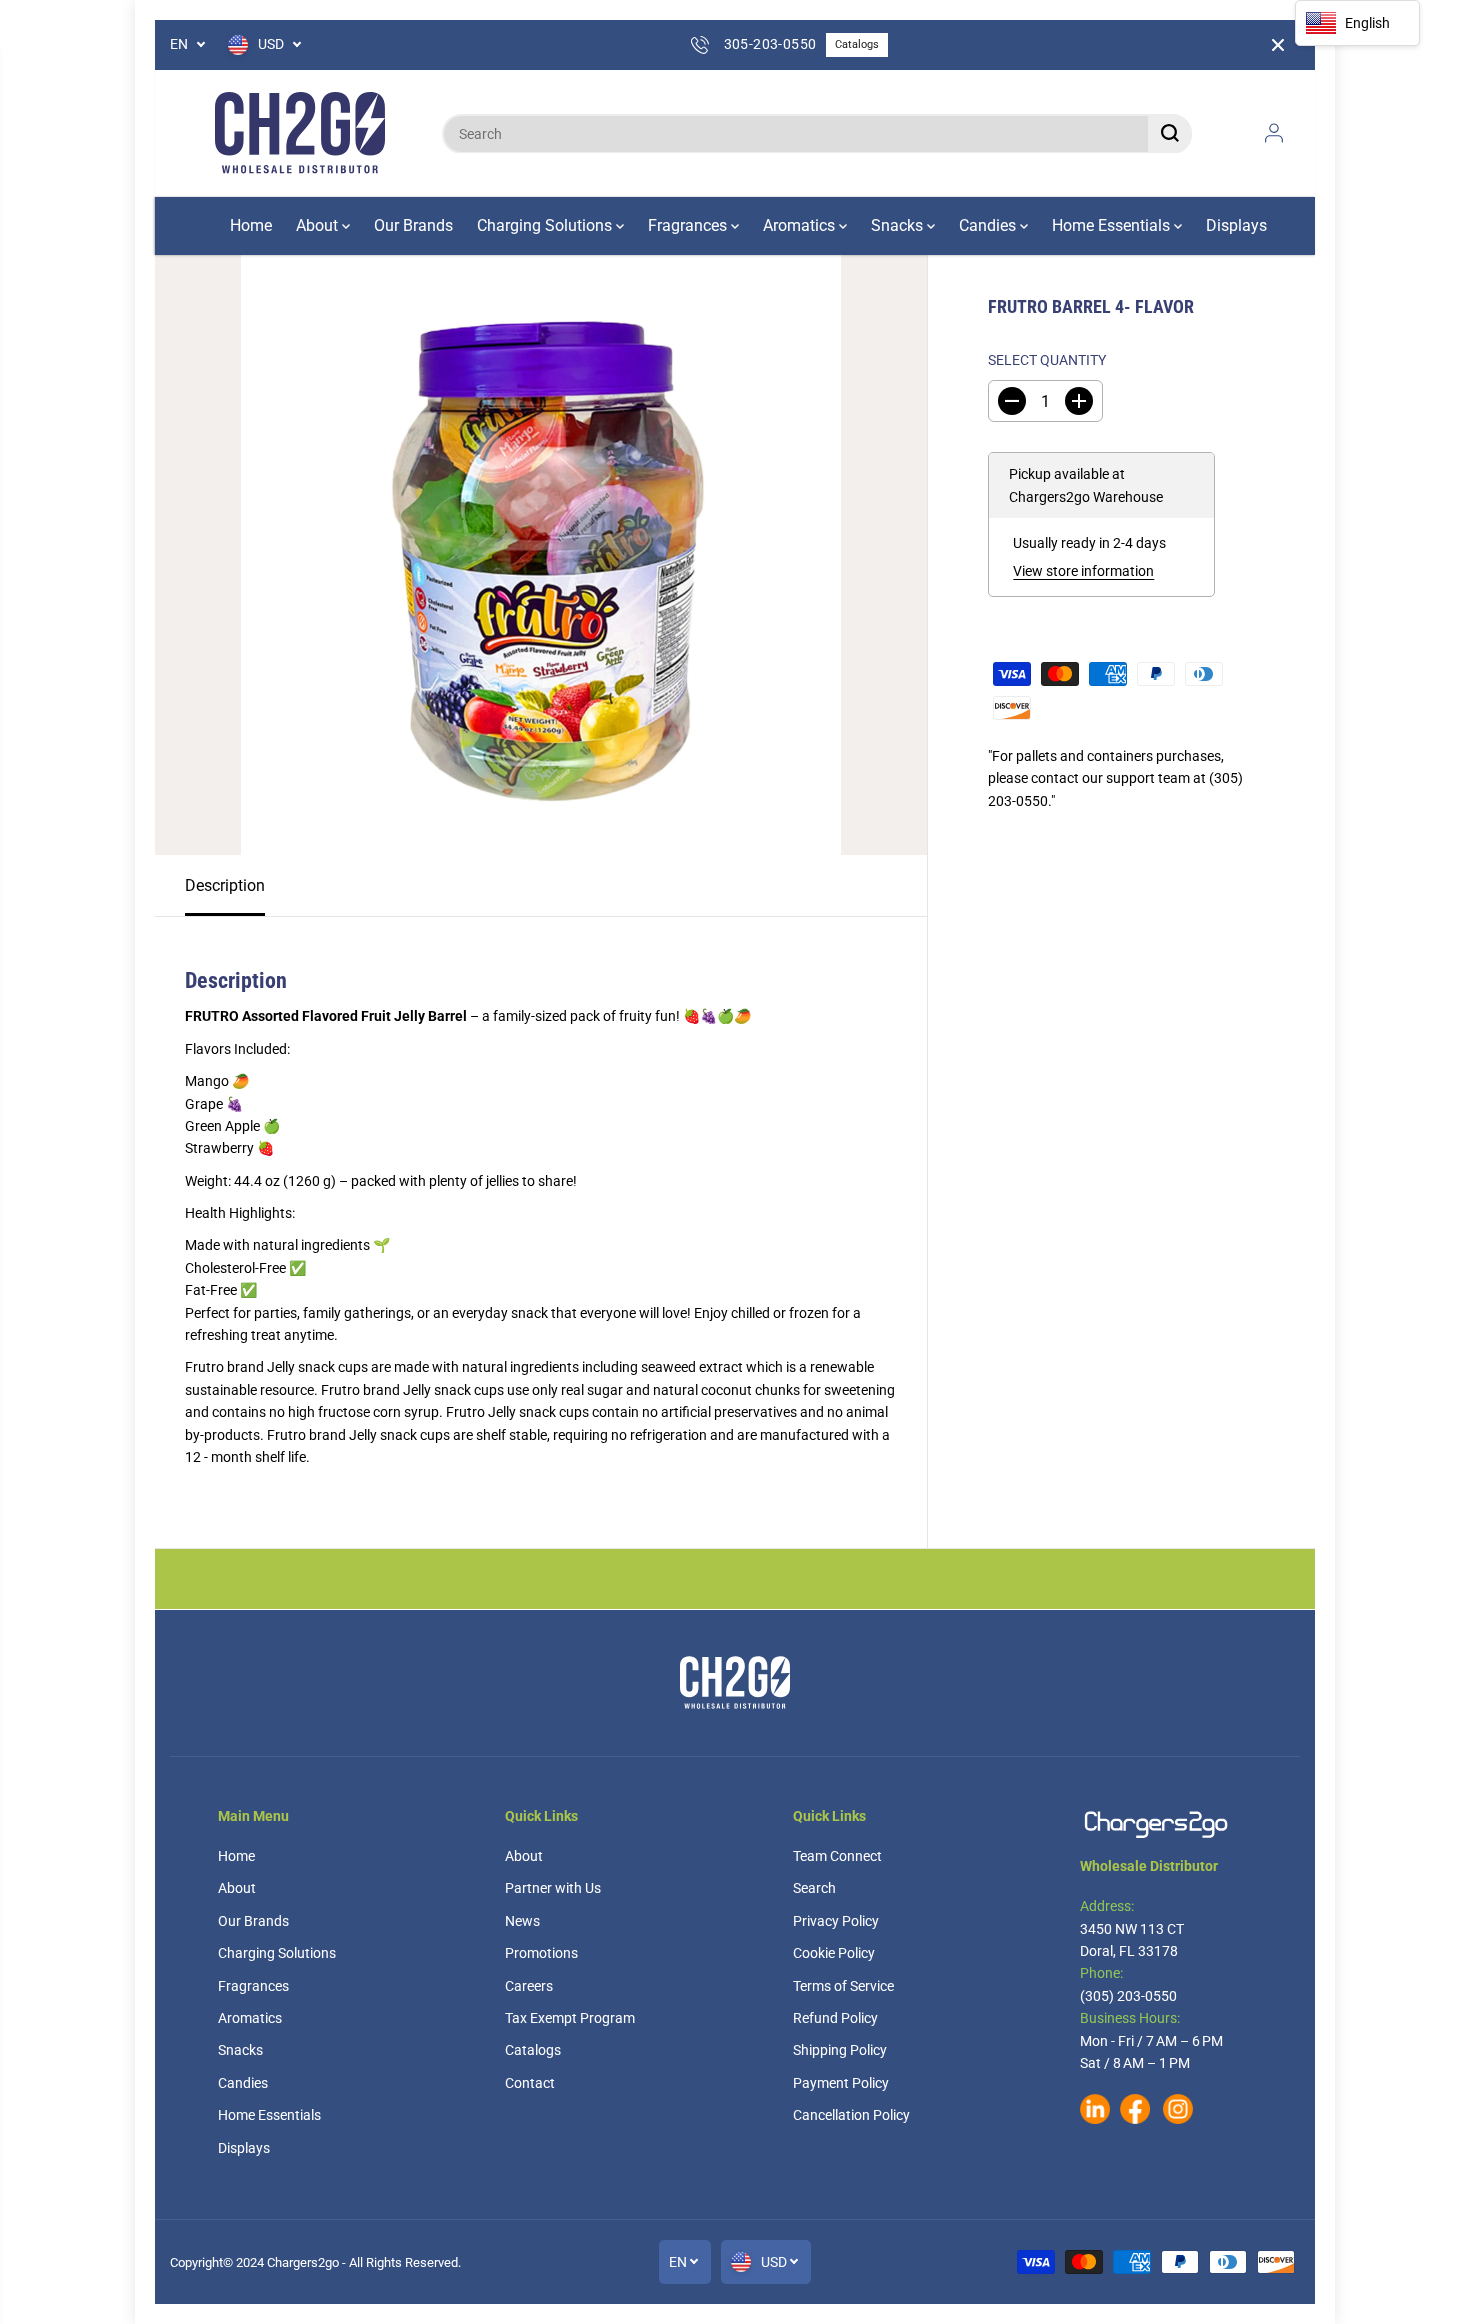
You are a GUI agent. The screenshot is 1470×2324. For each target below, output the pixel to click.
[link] (1166, 1824)
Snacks (899, 225)
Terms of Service (843, 1986)
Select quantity (1047, 360)
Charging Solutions (546, 225)
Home (251, 225)
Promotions (541, 1953)
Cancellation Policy (851, 2115)
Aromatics (801, 225)
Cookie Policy (834, 1953)
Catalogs (857, 44)
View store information (1083, 571)
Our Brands (413, 225)
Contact (530, 2083)
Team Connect (837, 1856)
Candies (989, 225)
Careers (529, 1986)
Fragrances (689, 225)
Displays (1236, 225)
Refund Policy (835, 2018)
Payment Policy (841, 2083)
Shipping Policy (840, 2050)
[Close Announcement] (1278, 45)
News (522, 1921)
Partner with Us (553, 1888)
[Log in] (1274, 133)
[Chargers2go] (300, 133)
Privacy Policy (836, 1921)
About (319, 225)
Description (225, 885)
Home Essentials (1113, 225)
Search (814, 1888)
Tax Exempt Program (570, 2018)
